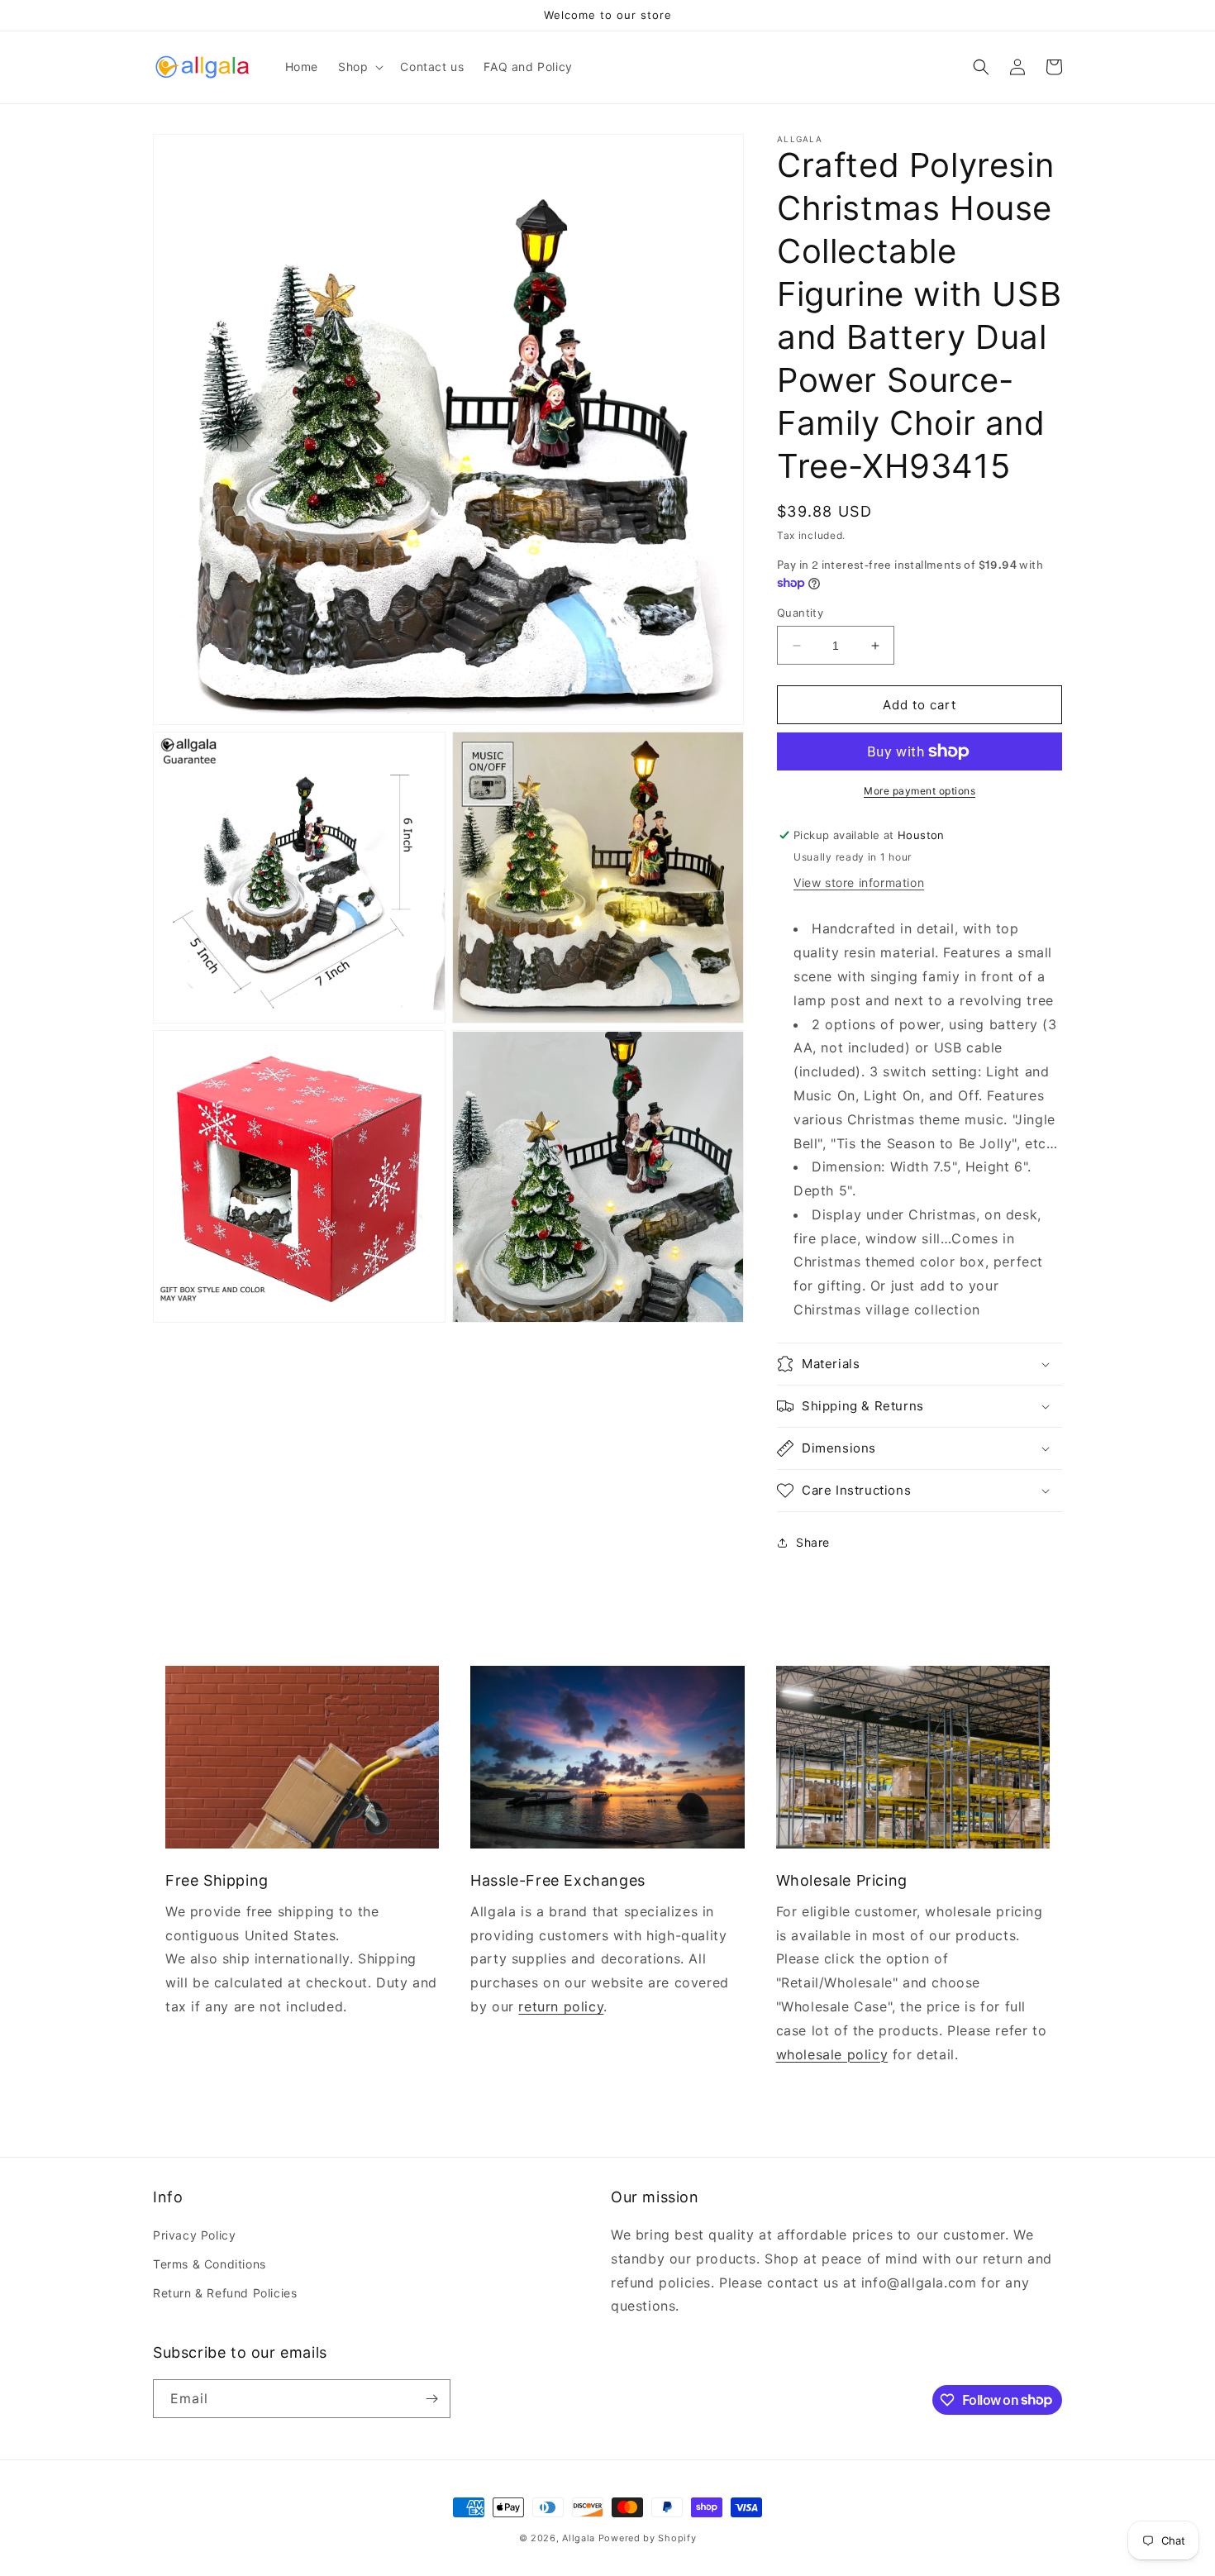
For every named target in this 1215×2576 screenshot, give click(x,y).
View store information (859, 883)
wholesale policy (832, 2054)
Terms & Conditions (210, 2264)
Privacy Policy (194, 2235)
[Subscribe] (431, 2399)
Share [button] (813, 1542)
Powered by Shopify (648, 2538)
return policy (561, 2006)
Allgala (579, 2538)
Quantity (800, 613)
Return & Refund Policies (225, 2293)
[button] (359, 67)
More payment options (920, 791)
